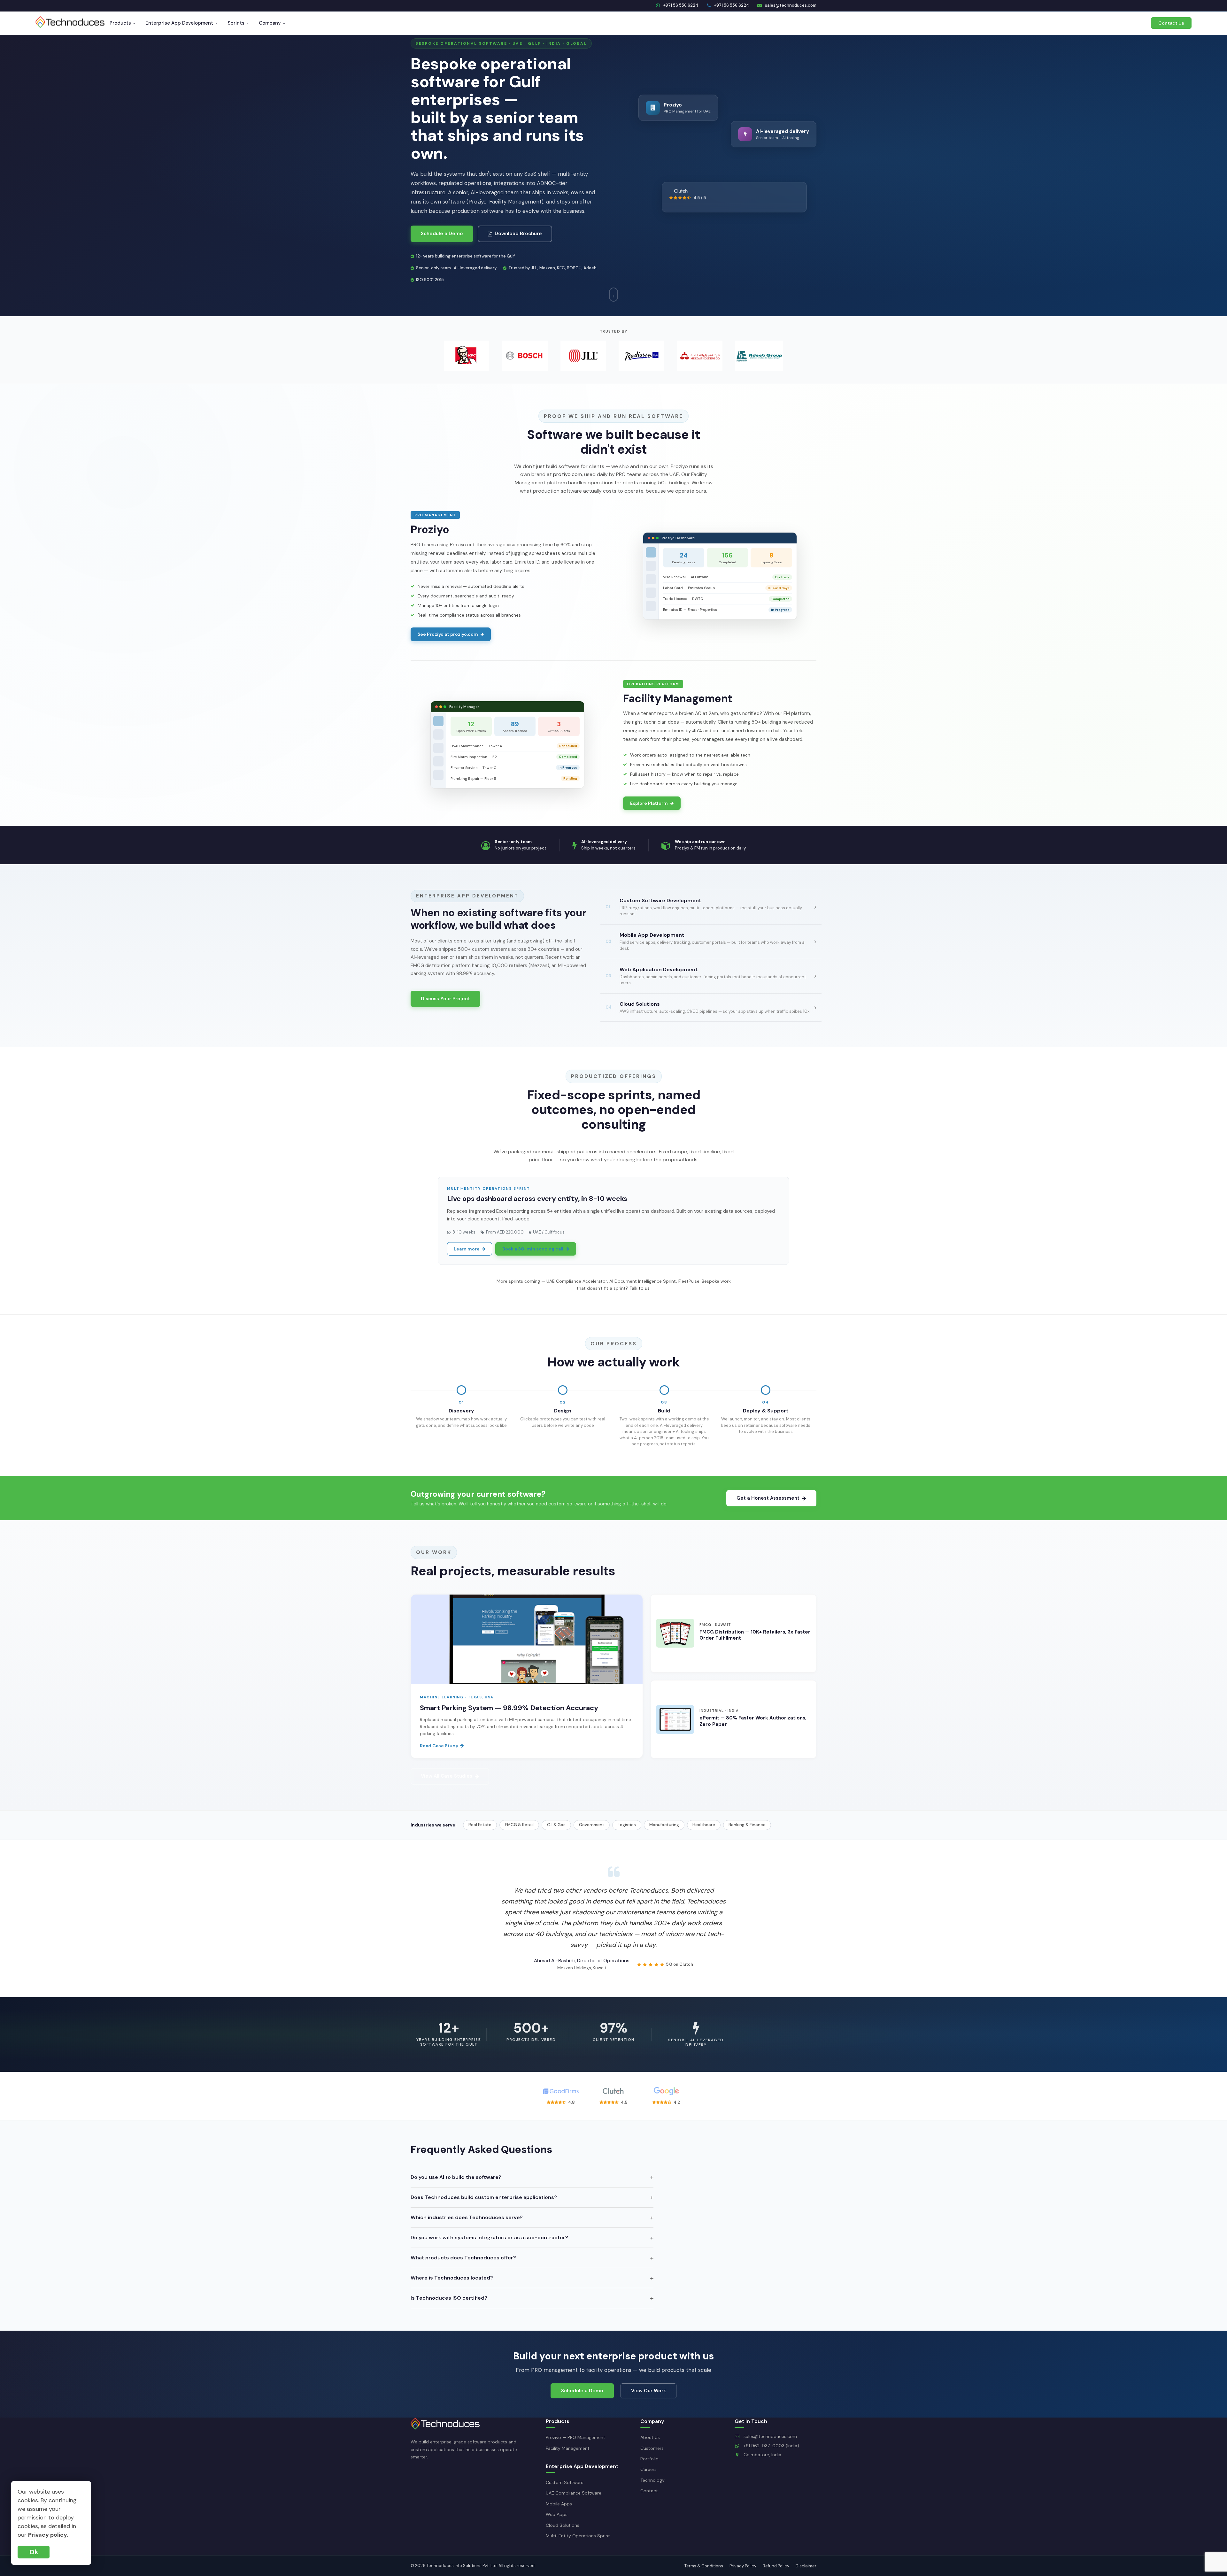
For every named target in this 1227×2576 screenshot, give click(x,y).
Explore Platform (649, 803)
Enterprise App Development (179, 23)
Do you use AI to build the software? (456, 2177)
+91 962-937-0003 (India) (771, 2446)
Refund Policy (776, 2566)
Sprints (236, 23)
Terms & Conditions (704, 2566)
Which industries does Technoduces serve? (467, 2217)
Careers (648, 2469)
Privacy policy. (48, 2535)
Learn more (467, 1249)
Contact (649, 2491)
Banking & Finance (747, 1825)
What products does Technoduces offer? (463, 2258)
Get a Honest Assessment (768, 1498)
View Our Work (648, 2391)
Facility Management (568, 2448)
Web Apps (557, 2514)
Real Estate (480, 1825)
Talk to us (640, 1288)
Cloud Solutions (563, 2525)
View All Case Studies (447, 1776)
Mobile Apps (559, 2504)
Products (120, 23)
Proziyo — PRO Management (575, 2437)
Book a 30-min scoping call (533, 1249)
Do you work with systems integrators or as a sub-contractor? (489, 2238)
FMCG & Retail (519, 1825)
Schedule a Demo (442, 234)
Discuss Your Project (445, 999)
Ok (34, 2552)
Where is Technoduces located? (452, 2278)
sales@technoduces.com (770, 2436)
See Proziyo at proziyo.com (448, 634)
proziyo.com (567, 474)
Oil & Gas (556, 1825)
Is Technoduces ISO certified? (449, 2298)
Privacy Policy (743, 2566)
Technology (652, 2480)
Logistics (627, 1825)
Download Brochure (518, 234)
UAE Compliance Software (574, 2493)
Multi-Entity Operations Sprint (578, 2536)
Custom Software (565, 2482)
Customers (652, 2448)
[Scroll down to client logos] (613, 295)
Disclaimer (806, 2566)
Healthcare (704, 1825)
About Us (650, 2437)
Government (592, 1825)
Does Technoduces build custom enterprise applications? (484, 2197)
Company (270, 23)
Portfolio (649, 2459)
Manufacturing (664, 1825)
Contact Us (1171, 23)
